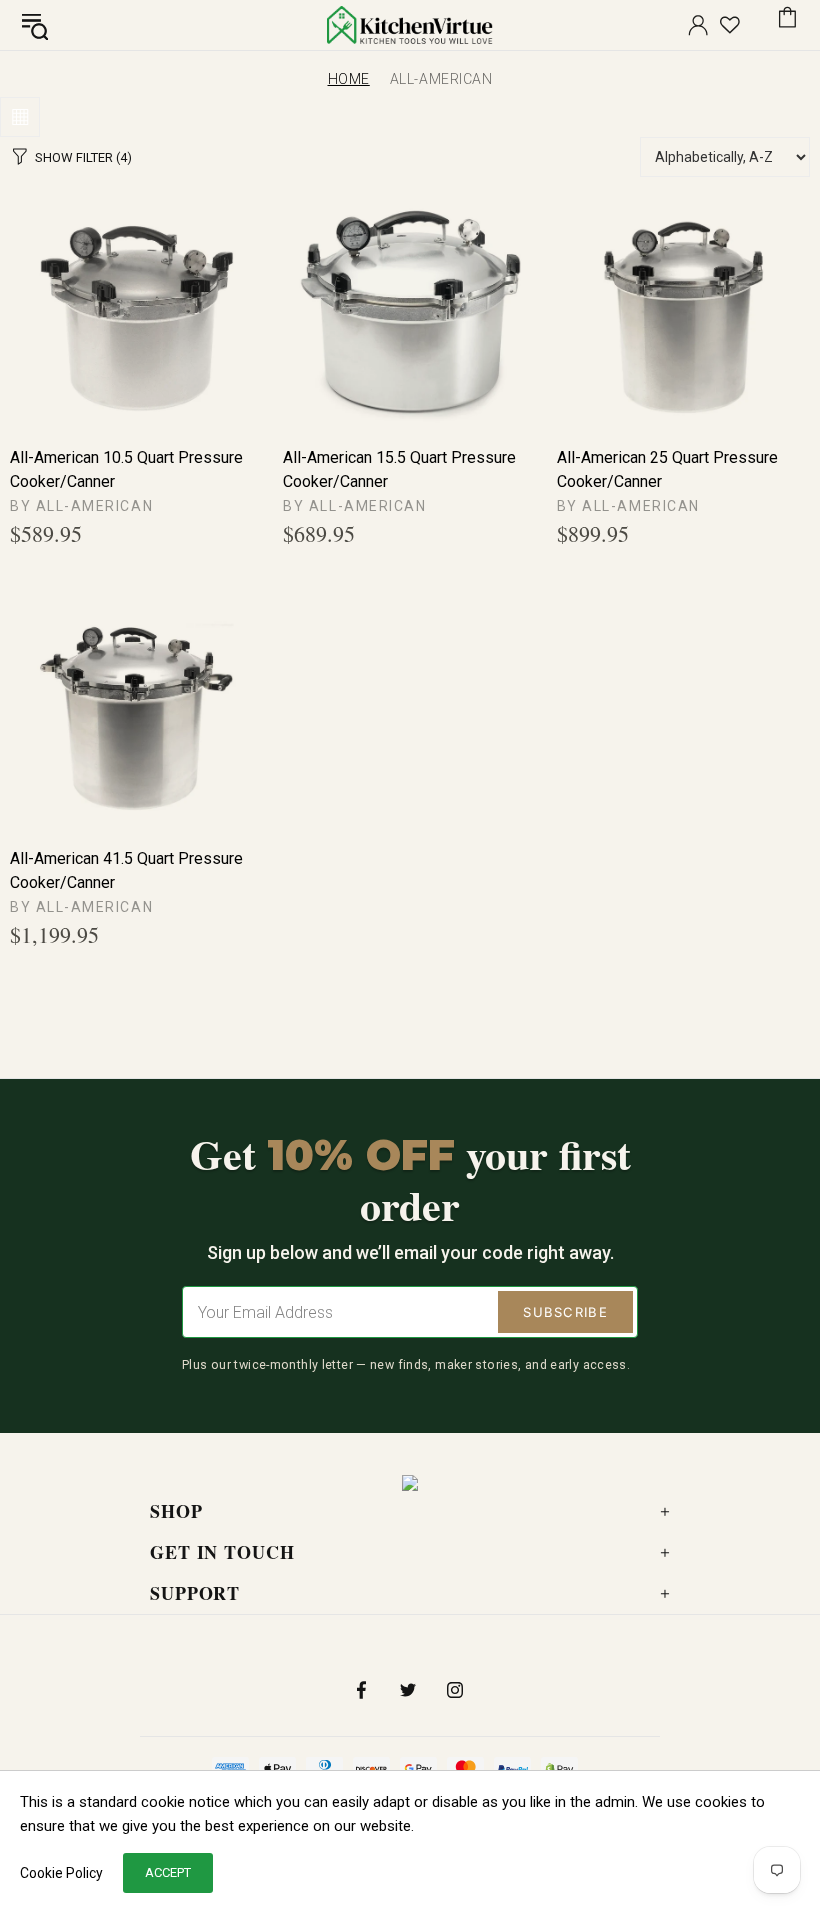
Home (349, 79)
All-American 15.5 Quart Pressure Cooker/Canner (399, 469)
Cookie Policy (61, 1873)
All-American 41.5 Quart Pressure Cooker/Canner (126, 870)
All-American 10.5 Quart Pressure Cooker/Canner (126, 469)
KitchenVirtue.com (410, 25)
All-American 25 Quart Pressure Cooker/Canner (667, 469)
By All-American (81, 506)
